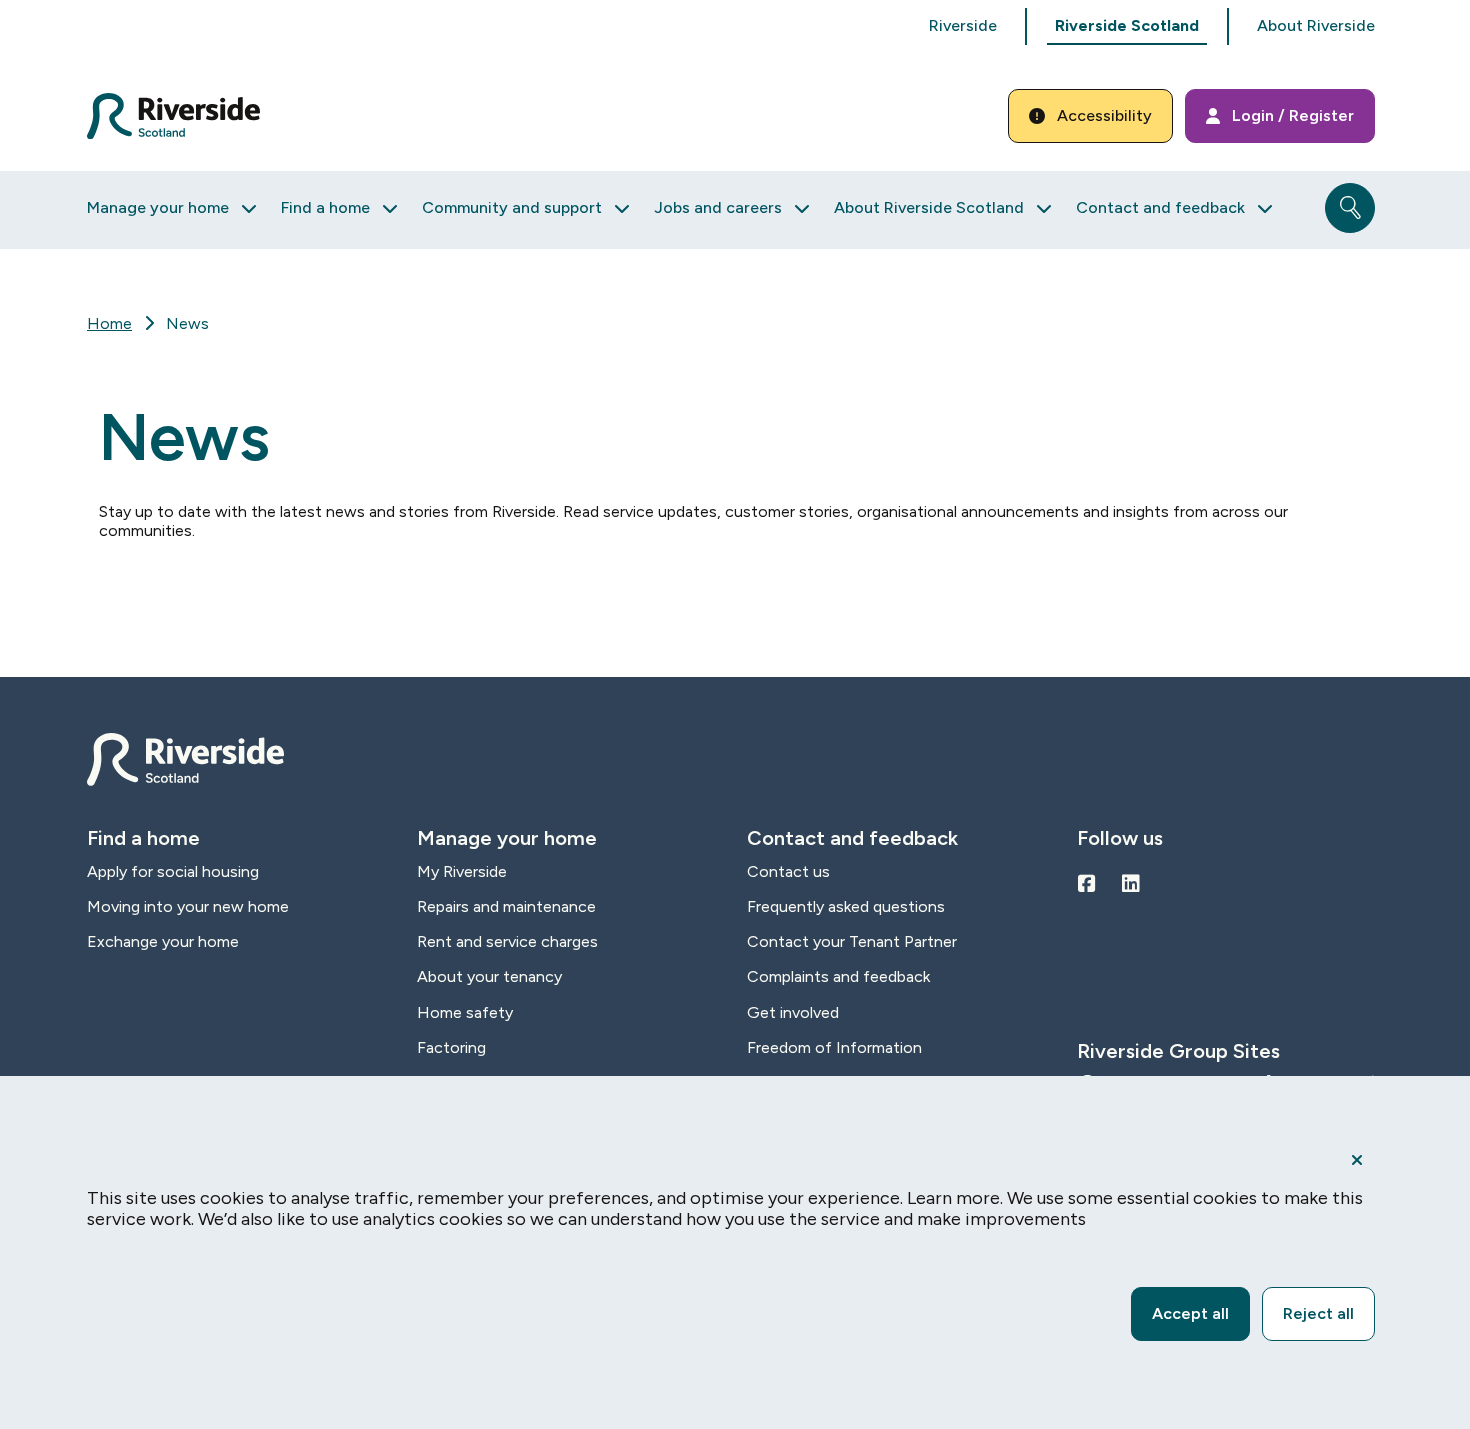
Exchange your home (163, 941)
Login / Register (1293, 115)
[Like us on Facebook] (1087, 884)
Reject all (1318, 1313)
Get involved (793, 1012)
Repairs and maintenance (506, 906)
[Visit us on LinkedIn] (1131, 884)
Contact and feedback (1160, 207)
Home (109, 323)
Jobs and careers (718, 207)
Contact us (788, 871)
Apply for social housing (173, 871)
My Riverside (462, 871)
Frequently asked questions (846, 906)
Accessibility (1104, 115)
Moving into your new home (188, 906)
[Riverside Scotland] (173, 116)
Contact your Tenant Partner (852, 941)
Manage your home (158, 207)
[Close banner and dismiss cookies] (1357, 1160)
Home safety (465, 1012)
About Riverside (1316, 25)
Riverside (963, 25)
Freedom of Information (834, 1047)
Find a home (325, 207)
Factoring (451, 1047)
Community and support (512, 207)
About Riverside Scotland (929, 207)
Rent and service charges (507, 941)
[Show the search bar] (1350, 208)
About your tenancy (489, 976)
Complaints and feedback (838, 976)
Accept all (1190, 1313)
